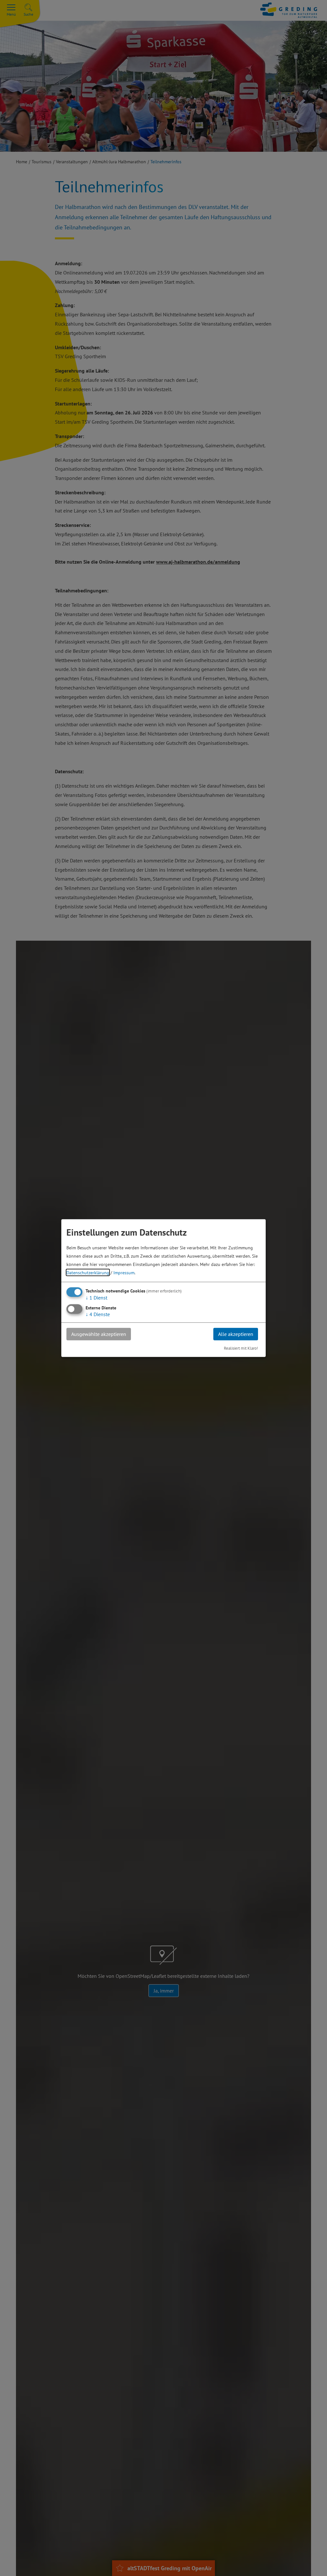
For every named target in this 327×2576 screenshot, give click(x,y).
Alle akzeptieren (236, 1334)
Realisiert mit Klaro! (241, 1348)
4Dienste (98, 1314)
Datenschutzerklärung (88, 1273)
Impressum (124, 1273)
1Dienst (96, 1298)
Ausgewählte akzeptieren (99, 1334)
